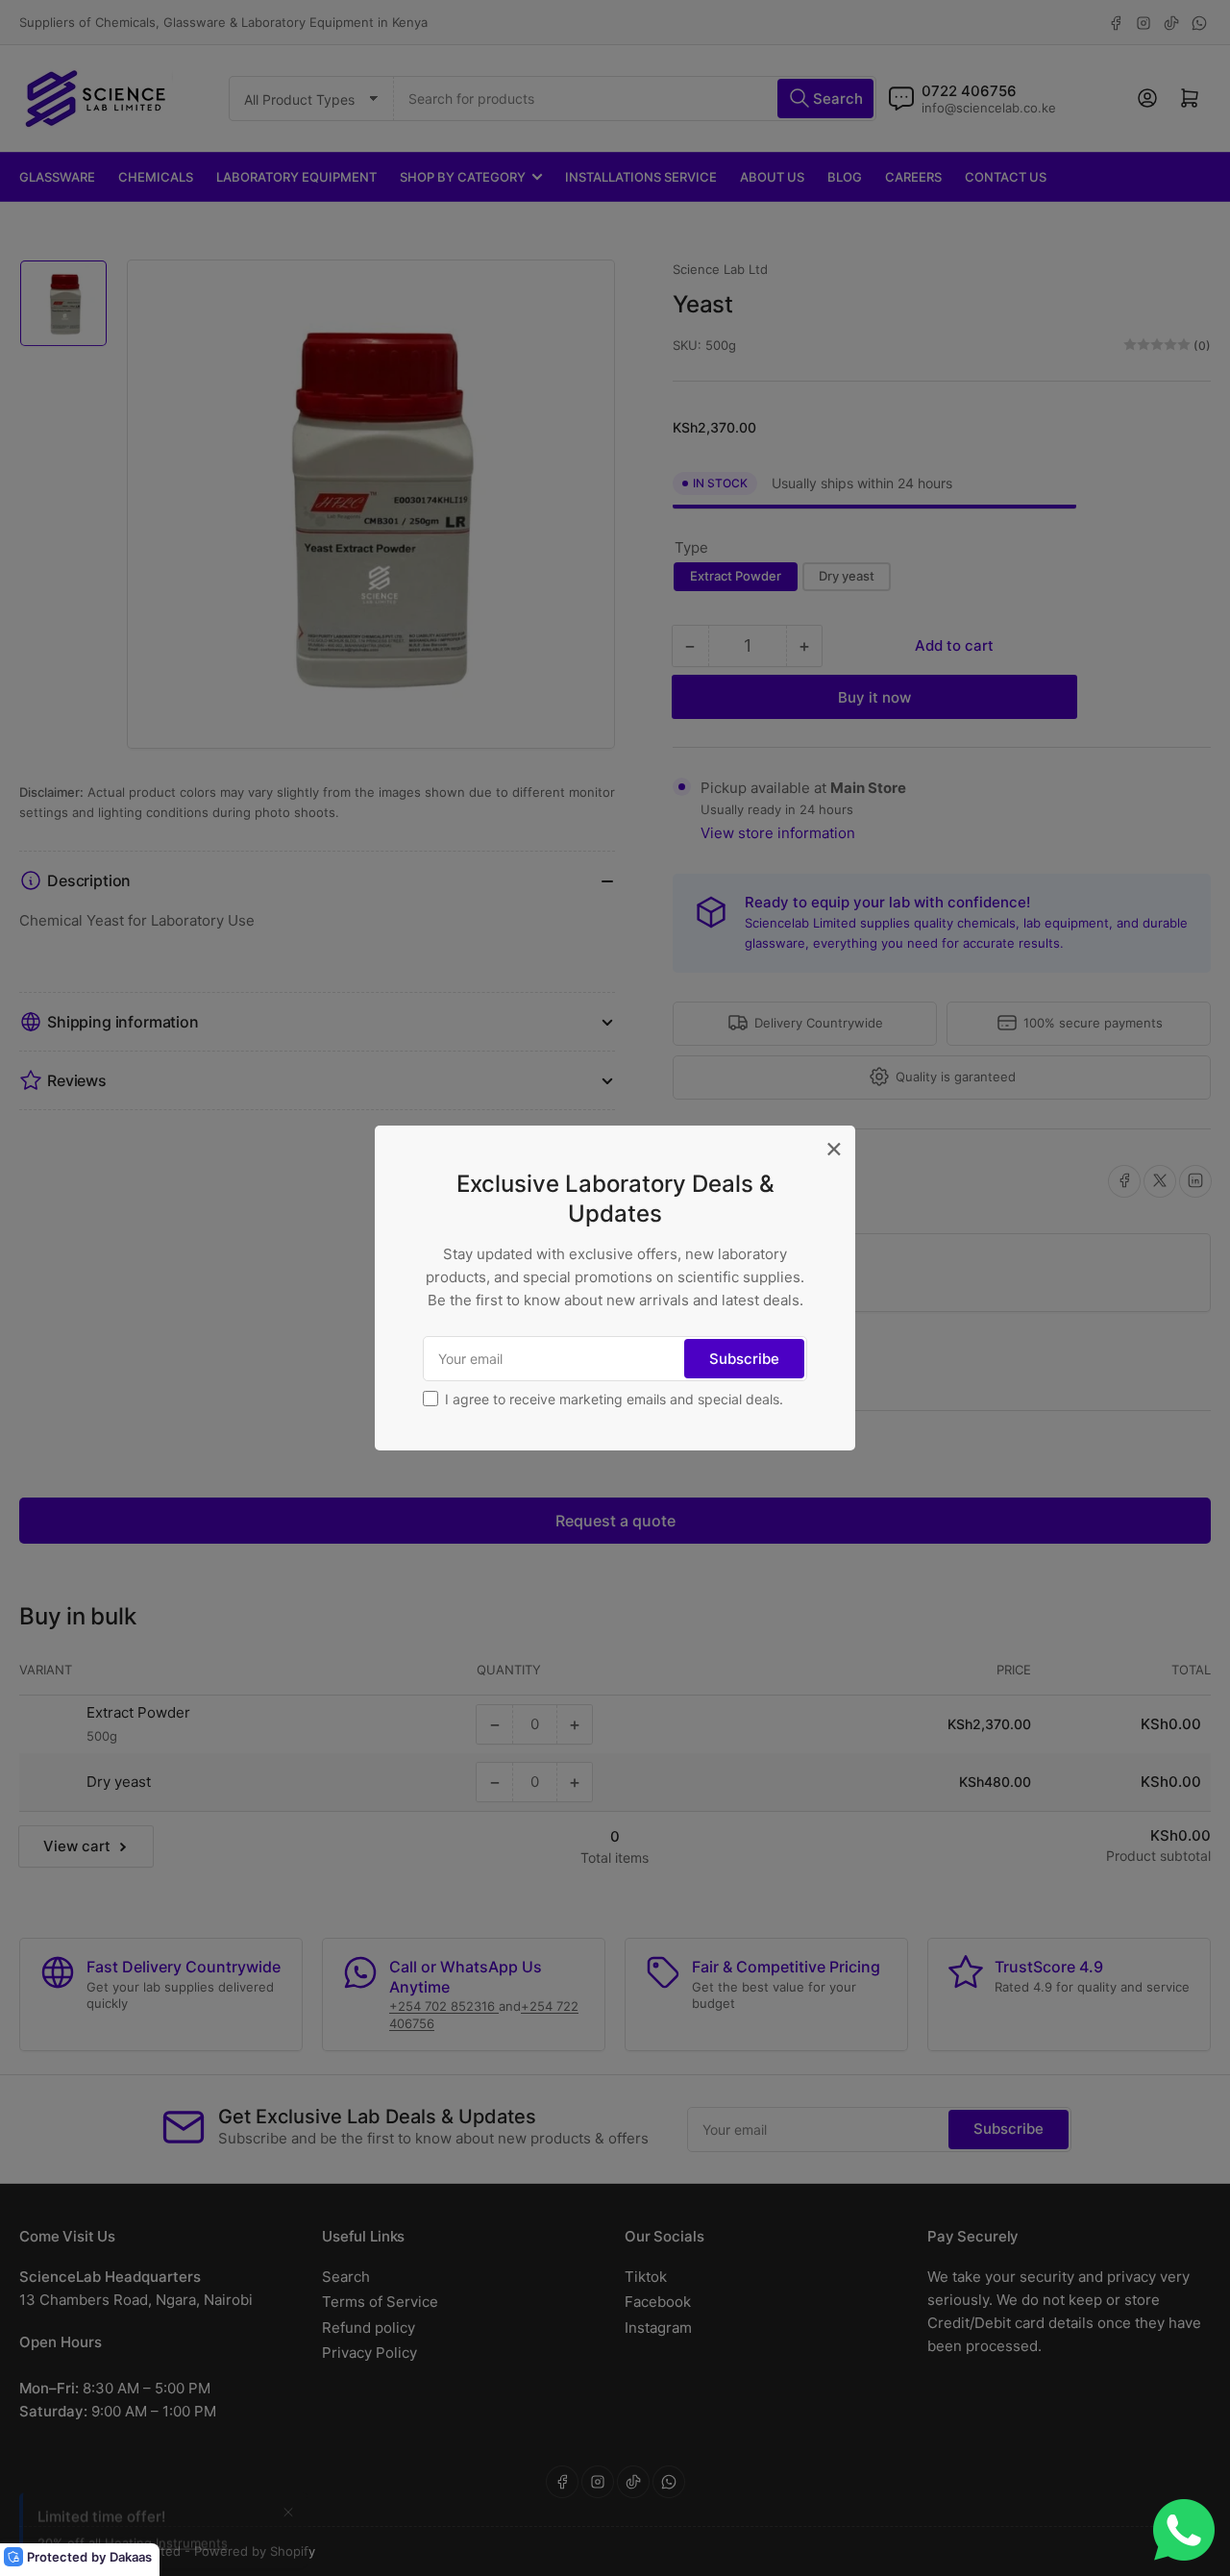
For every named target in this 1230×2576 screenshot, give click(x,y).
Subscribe (744, 1359)
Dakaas (131, 2557)
